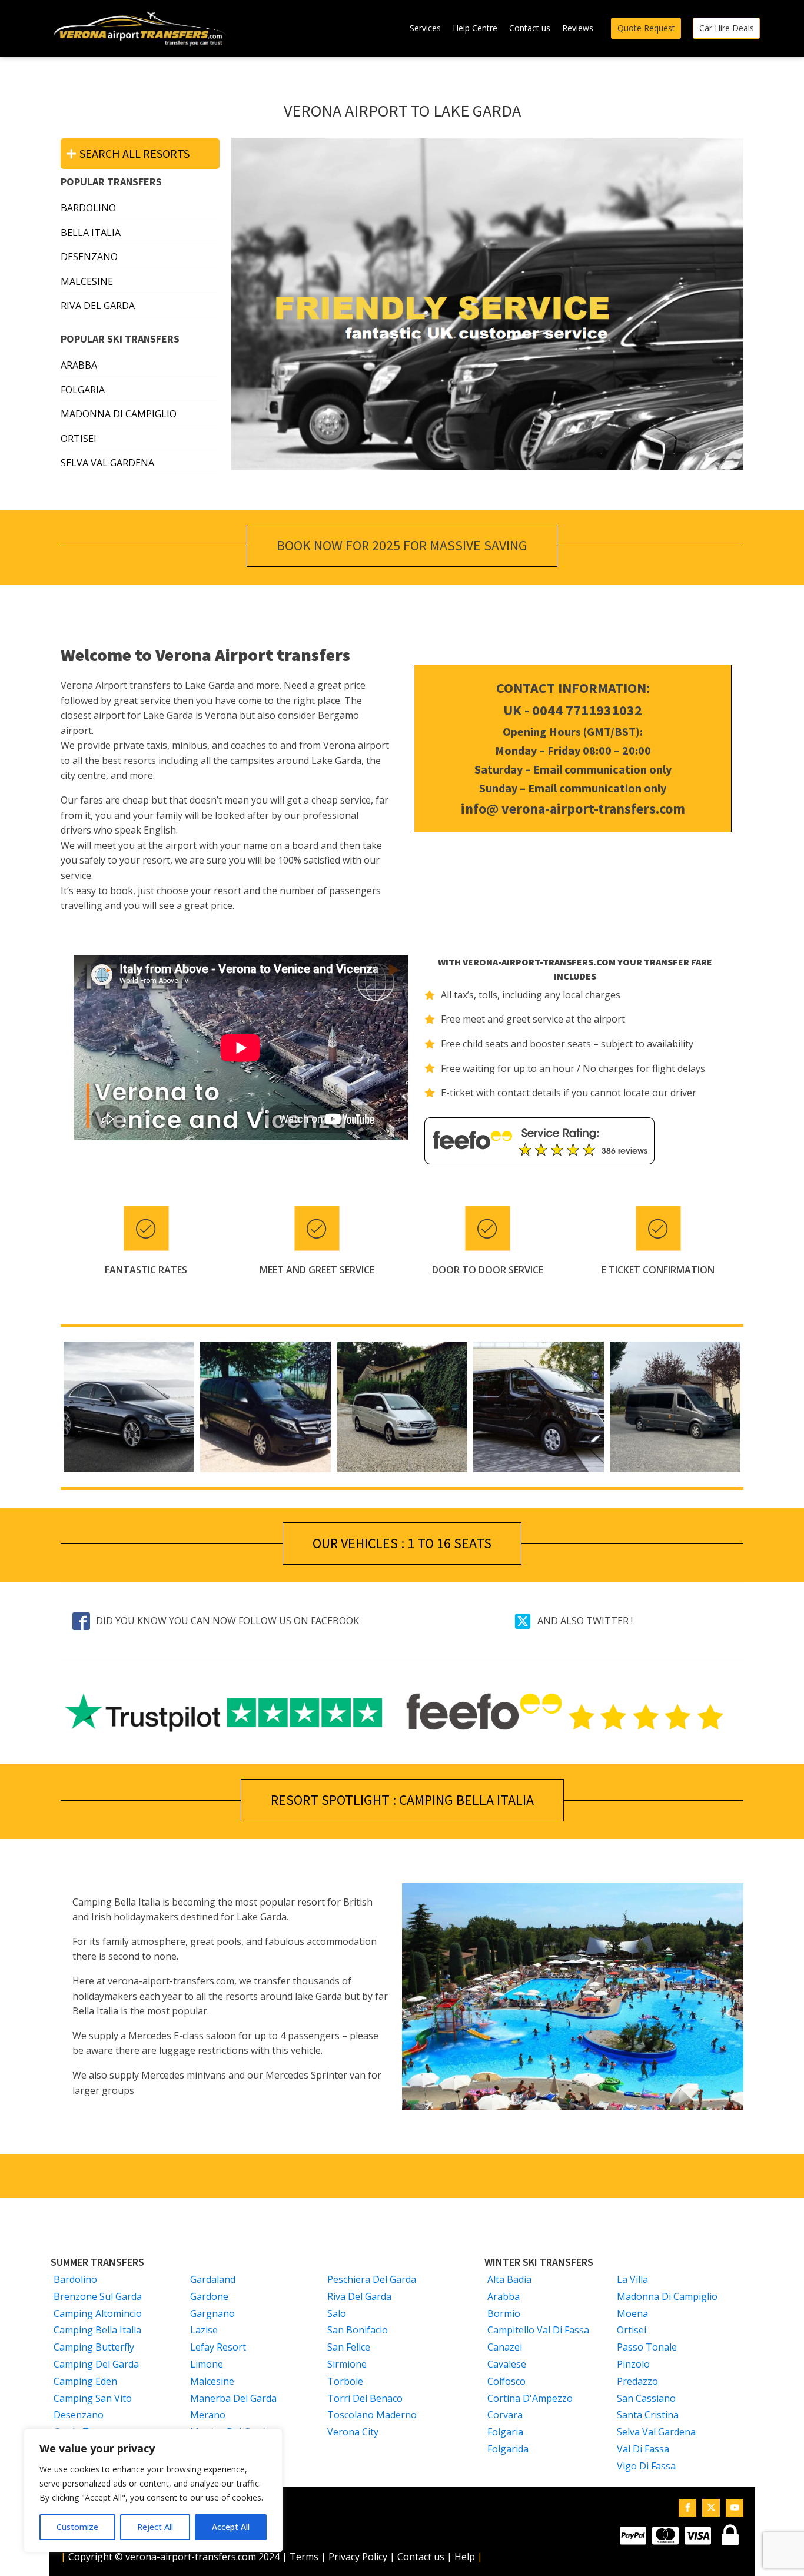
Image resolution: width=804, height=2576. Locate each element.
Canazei (505, 2347)
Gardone (209, 2296)
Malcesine (212, 2381)
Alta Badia (509, 2279)
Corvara (505, 2415)
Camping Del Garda (96, 2364)
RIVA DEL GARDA (98, 306)
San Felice (349, 2347)
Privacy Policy (358, 2557)
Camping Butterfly (94, 2347)
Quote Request (646, 28)
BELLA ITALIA (91, 233)
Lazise (204, 2330)
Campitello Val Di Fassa (538, 2330)
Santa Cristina (648, 2415)
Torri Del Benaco (365, 2398)
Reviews (578, 28)
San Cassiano (646, 2398)
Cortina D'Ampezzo (530, 2398)
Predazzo (637, 2381)
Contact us (530, 28)
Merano (208, 2415)
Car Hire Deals (727, 28)
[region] (153, 2491)
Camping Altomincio (98, 2313)
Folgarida (508, 2449)
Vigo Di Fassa (646, 2466)
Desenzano (79, 2415)
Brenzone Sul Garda (98, 2296)
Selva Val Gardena (107, 463)
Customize (77, 2527)
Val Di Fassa (643, 2449)
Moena (632, 2313)
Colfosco (506, 2381)
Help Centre (475, 28)
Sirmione (347, 2364)
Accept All (231, 2527)
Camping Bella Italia (97, 2330)
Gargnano (212, 2313)
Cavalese (507, 2364)
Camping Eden (85, 2381)
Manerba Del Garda (233, 2398)
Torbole (345, 2381)
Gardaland (213, 2279)
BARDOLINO (88, 208)
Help (465, 2557)
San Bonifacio (358, 2330)
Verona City (353, 2432)
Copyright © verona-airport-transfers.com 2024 (174, 2557)
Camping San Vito (93, 2398)
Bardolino (75, 2279)
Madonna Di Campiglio (119, 414)
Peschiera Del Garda (372, 2279)
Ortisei (79, 439)
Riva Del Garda (359, 2296)
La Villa (632, 2279)
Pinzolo (633, 2364)
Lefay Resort (218, 2347)
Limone (207, 2364)
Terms (305, 2557)
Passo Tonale (647, 2347)
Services (425, 28)
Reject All (155, 2527)
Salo (337, 2313)
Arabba (79, 365)
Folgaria (83, 390)
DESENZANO (89, 257)
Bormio (504, 2313)
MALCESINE (87, 281)
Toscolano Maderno (372, 2415)
